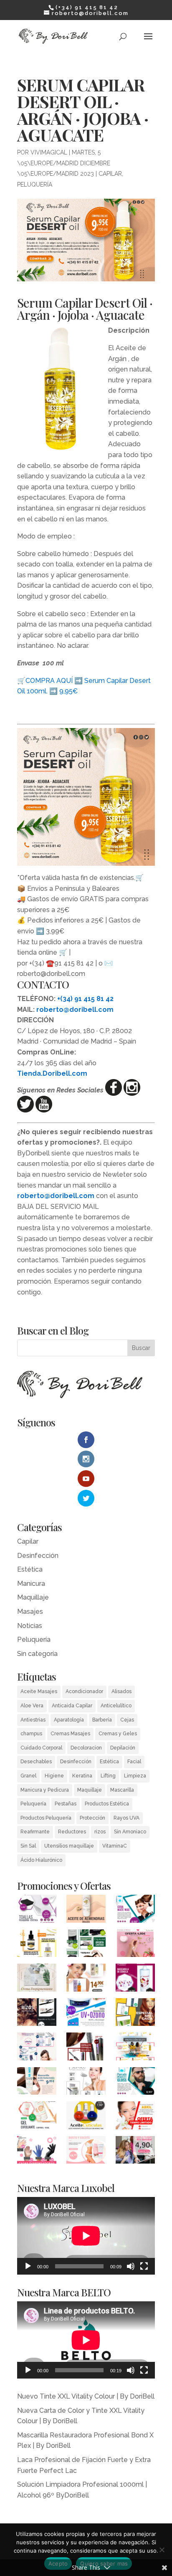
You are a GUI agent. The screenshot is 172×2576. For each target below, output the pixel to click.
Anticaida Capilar (72, 1706)
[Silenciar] (131, 2266)
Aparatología (69, 1720)
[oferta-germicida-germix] (86, 2014)
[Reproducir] (28, 2266)
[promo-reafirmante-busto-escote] (86, 2152)
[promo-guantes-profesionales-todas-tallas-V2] (37, 2152)
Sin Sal (28, 1846)
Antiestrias (33, 1720)
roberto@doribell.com (75, 1010)
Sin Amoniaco (130, 1832)
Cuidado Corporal (41, 1748)
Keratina (82, 1776)
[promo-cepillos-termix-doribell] (86, 1945)
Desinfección (38, 1556)
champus (31, 1734)
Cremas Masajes (70, 1734)
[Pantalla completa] (144, 2266)
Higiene (54, 1776)
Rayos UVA (126, 1818)
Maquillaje (33, 1597)
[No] (162, 2550)
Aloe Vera (32, 1706)
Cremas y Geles (118, 1734)
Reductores (72, 1832)
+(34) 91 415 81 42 (85, 999)
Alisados (121, 1691)
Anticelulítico (116, 1706)
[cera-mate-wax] (135, 1910)
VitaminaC (115, 1846)
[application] (86, 2236)
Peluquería (35, 185)
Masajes (30, 1612)
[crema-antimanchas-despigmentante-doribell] (37, 1979)
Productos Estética (107, 1804)
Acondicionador (84, 1691)
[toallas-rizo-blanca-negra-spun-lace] (37, 1910)
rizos (100, 1832)
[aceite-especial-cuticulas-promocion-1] (86, 2117)
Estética (30, 1569)
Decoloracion (86, 1748)
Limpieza (135, 1776)
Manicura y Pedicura (45, 1790)
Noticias (30, 1626)
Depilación (123, 1748)
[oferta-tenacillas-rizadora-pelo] (37, 2014)
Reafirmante (35, 1832)
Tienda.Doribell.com (52, 1073)
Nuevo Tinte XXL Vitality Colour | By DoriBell (86, 2396)
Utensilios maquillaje (69, 1846)
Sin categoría (37, 1654)
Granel (28, 1776)
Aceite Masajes (39, 1691)
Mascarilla (122, 1790)
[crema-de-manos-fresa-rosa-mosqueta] (135, 1945)
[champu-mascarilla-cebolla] (135, 1979)
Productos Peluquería (46, 1818)
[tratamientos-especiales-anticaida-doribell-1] (135, 2014)
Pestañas (66, 1804)
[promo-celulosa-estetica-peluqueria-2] (37, 2048)
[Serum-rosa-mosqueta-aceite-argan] (37, 1945)
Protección (92, 1818)
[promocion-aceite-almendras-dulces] (86, 1910)
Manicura (31, 1584)
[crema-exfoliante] (37, 2117)
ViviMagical (49, 152)
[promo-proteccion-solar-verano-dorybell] (135, 2048)
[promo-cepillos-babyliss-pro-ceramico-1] (86, 2048)
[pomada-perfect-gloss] (135, 2083)
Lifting (108, 1776)
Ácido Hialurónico (41, 1860)
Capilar (110, 174)
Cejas (127, 1720)
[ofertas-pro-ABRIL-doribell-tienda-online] (135, 2117)
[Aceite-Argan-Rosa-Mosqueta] (86, 1979)
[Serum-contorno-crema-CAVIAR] (86, 2083)
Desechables (36, 1762)
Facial (134, 1762)
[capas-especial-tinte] (135, 2152)
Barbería (102, 1720)
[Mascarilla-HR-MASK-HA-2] (37, 2083)
